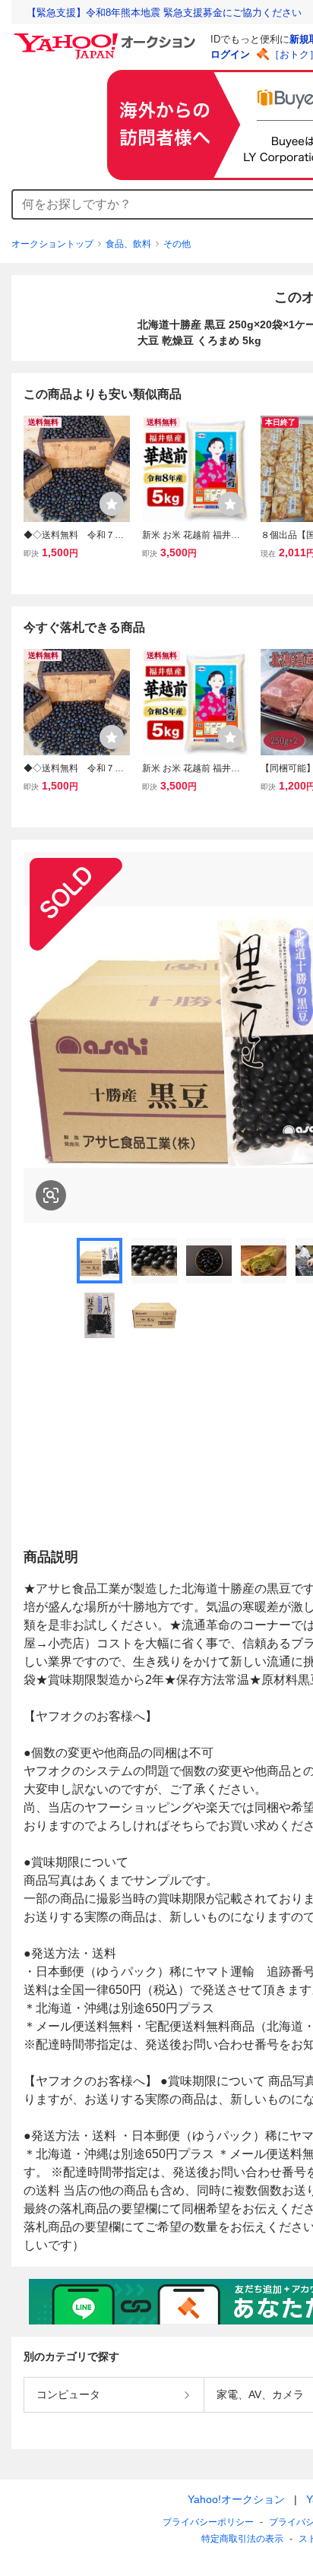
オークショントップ (52, 244)
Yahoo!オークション (236, 2499)
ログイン (230, 54)
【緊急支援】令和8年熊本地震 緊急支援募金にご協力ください (164, 13)
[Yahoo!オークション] (107, 37)
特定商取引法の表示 (242, 2539)
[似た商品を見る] (51, 1195)
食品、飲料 (128, 244)
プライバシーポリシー (208, 2522)
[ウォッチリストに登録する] (112, 504)
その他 (177, 244)
